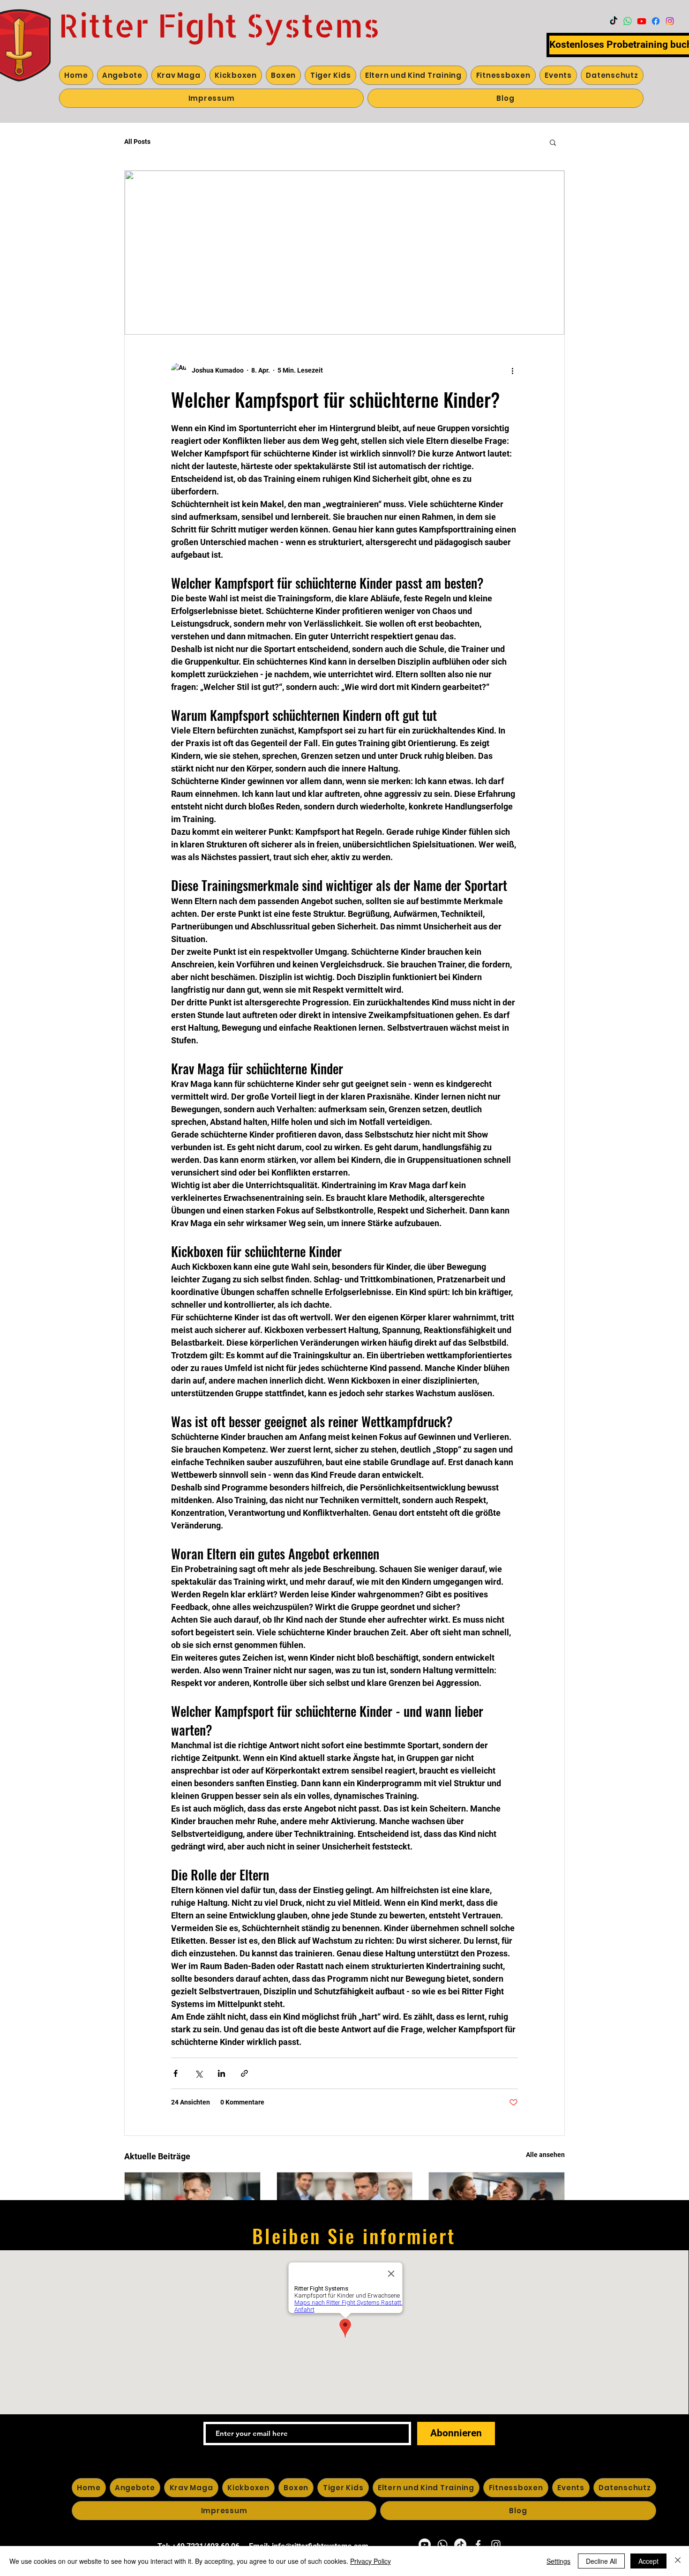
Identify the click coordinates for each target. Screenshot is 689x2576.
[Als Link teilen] (244, 2073)
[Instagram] (670, 21)
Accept (648, 2561)
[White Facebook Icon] (478, 2545)
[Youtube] (642, 21)
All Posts (137, 142)
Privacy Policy (371, 2561)
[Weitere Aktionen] (512, 370)
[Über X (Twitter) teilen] (198, 2073)
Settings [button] (558, 2561)
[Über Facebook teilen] (176, 2073)
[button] (553, 142)
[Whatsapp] (628, 21)
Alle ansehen (545, 2155)
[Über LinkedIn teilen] (221, 2073)
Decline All (601, 2561)
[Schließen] (678, 2561)
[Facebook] (656, 21)
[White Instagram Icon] (496, 2545)
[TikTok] (614, 21)
